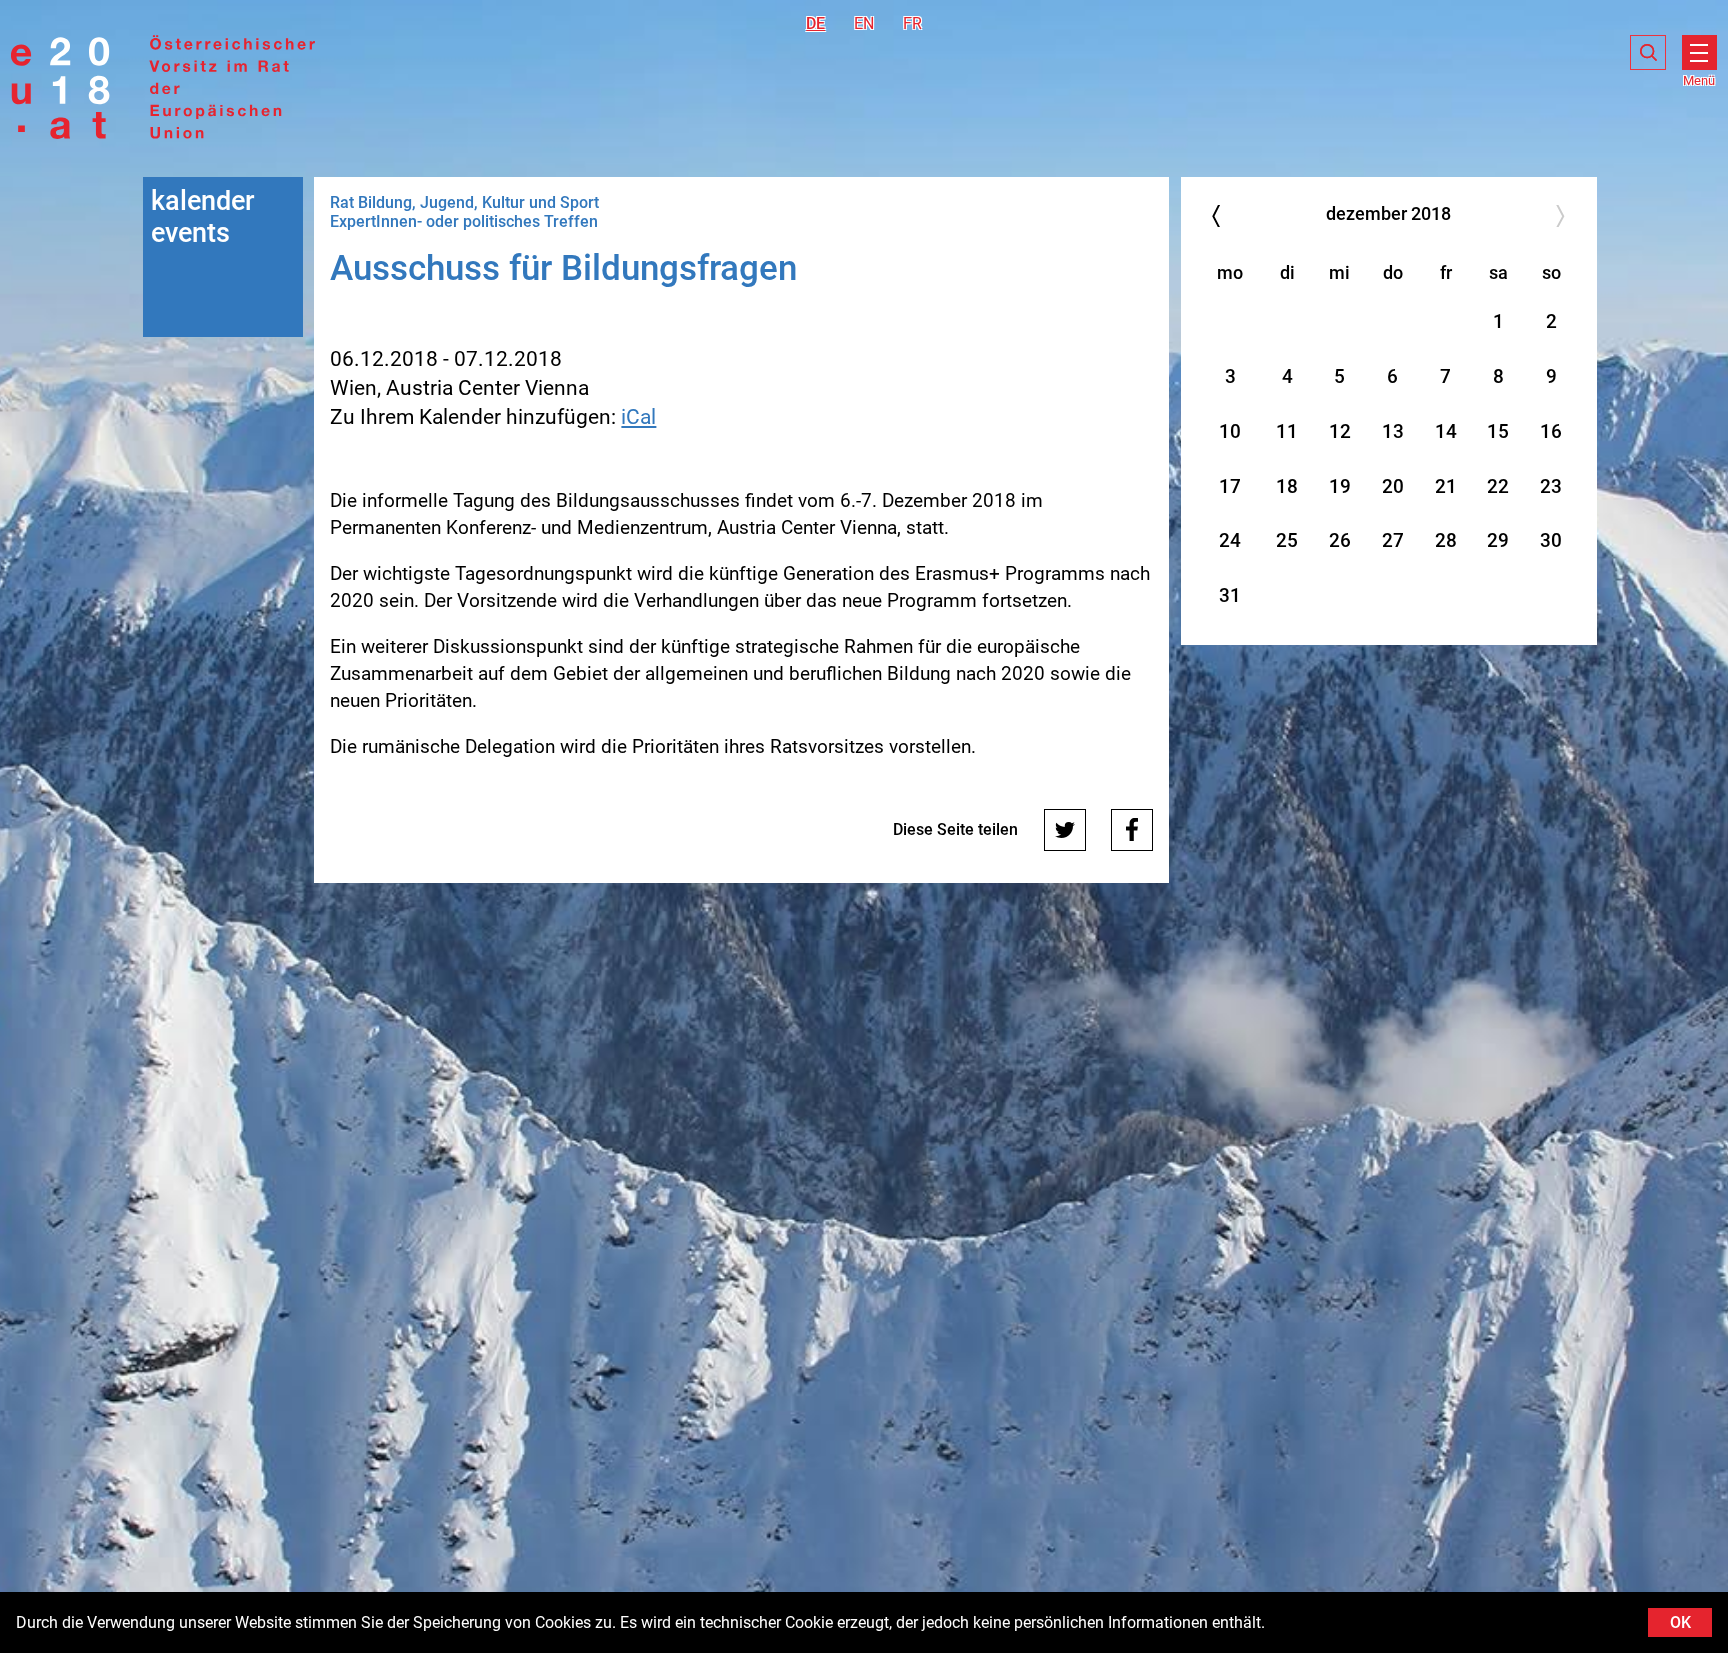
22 (1498, 486)
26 (1340, 540)
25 (1287, 540)
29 (1498, 540)
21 (1446, 486)
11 (1287, 431)
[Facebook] (1132, 830)
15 (1498, 431)
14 (1446, 431)
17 (1230, 486)
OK (1680, 1622)
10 (1230, 431)
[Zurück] (1216, 215)
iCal (638, 417)
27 (1393, 540)
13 (1393, 431)
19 (1340, 486)
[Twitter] (1065, 830)
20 (1393, 486)
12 (1340, 431)
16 (1551, 431)
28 (1446, 540)
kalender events (203, 217)
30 (1551, 540)
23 (1551, 486)
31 (1230, 595)
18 (1287, 486)
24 (1230, 540)
